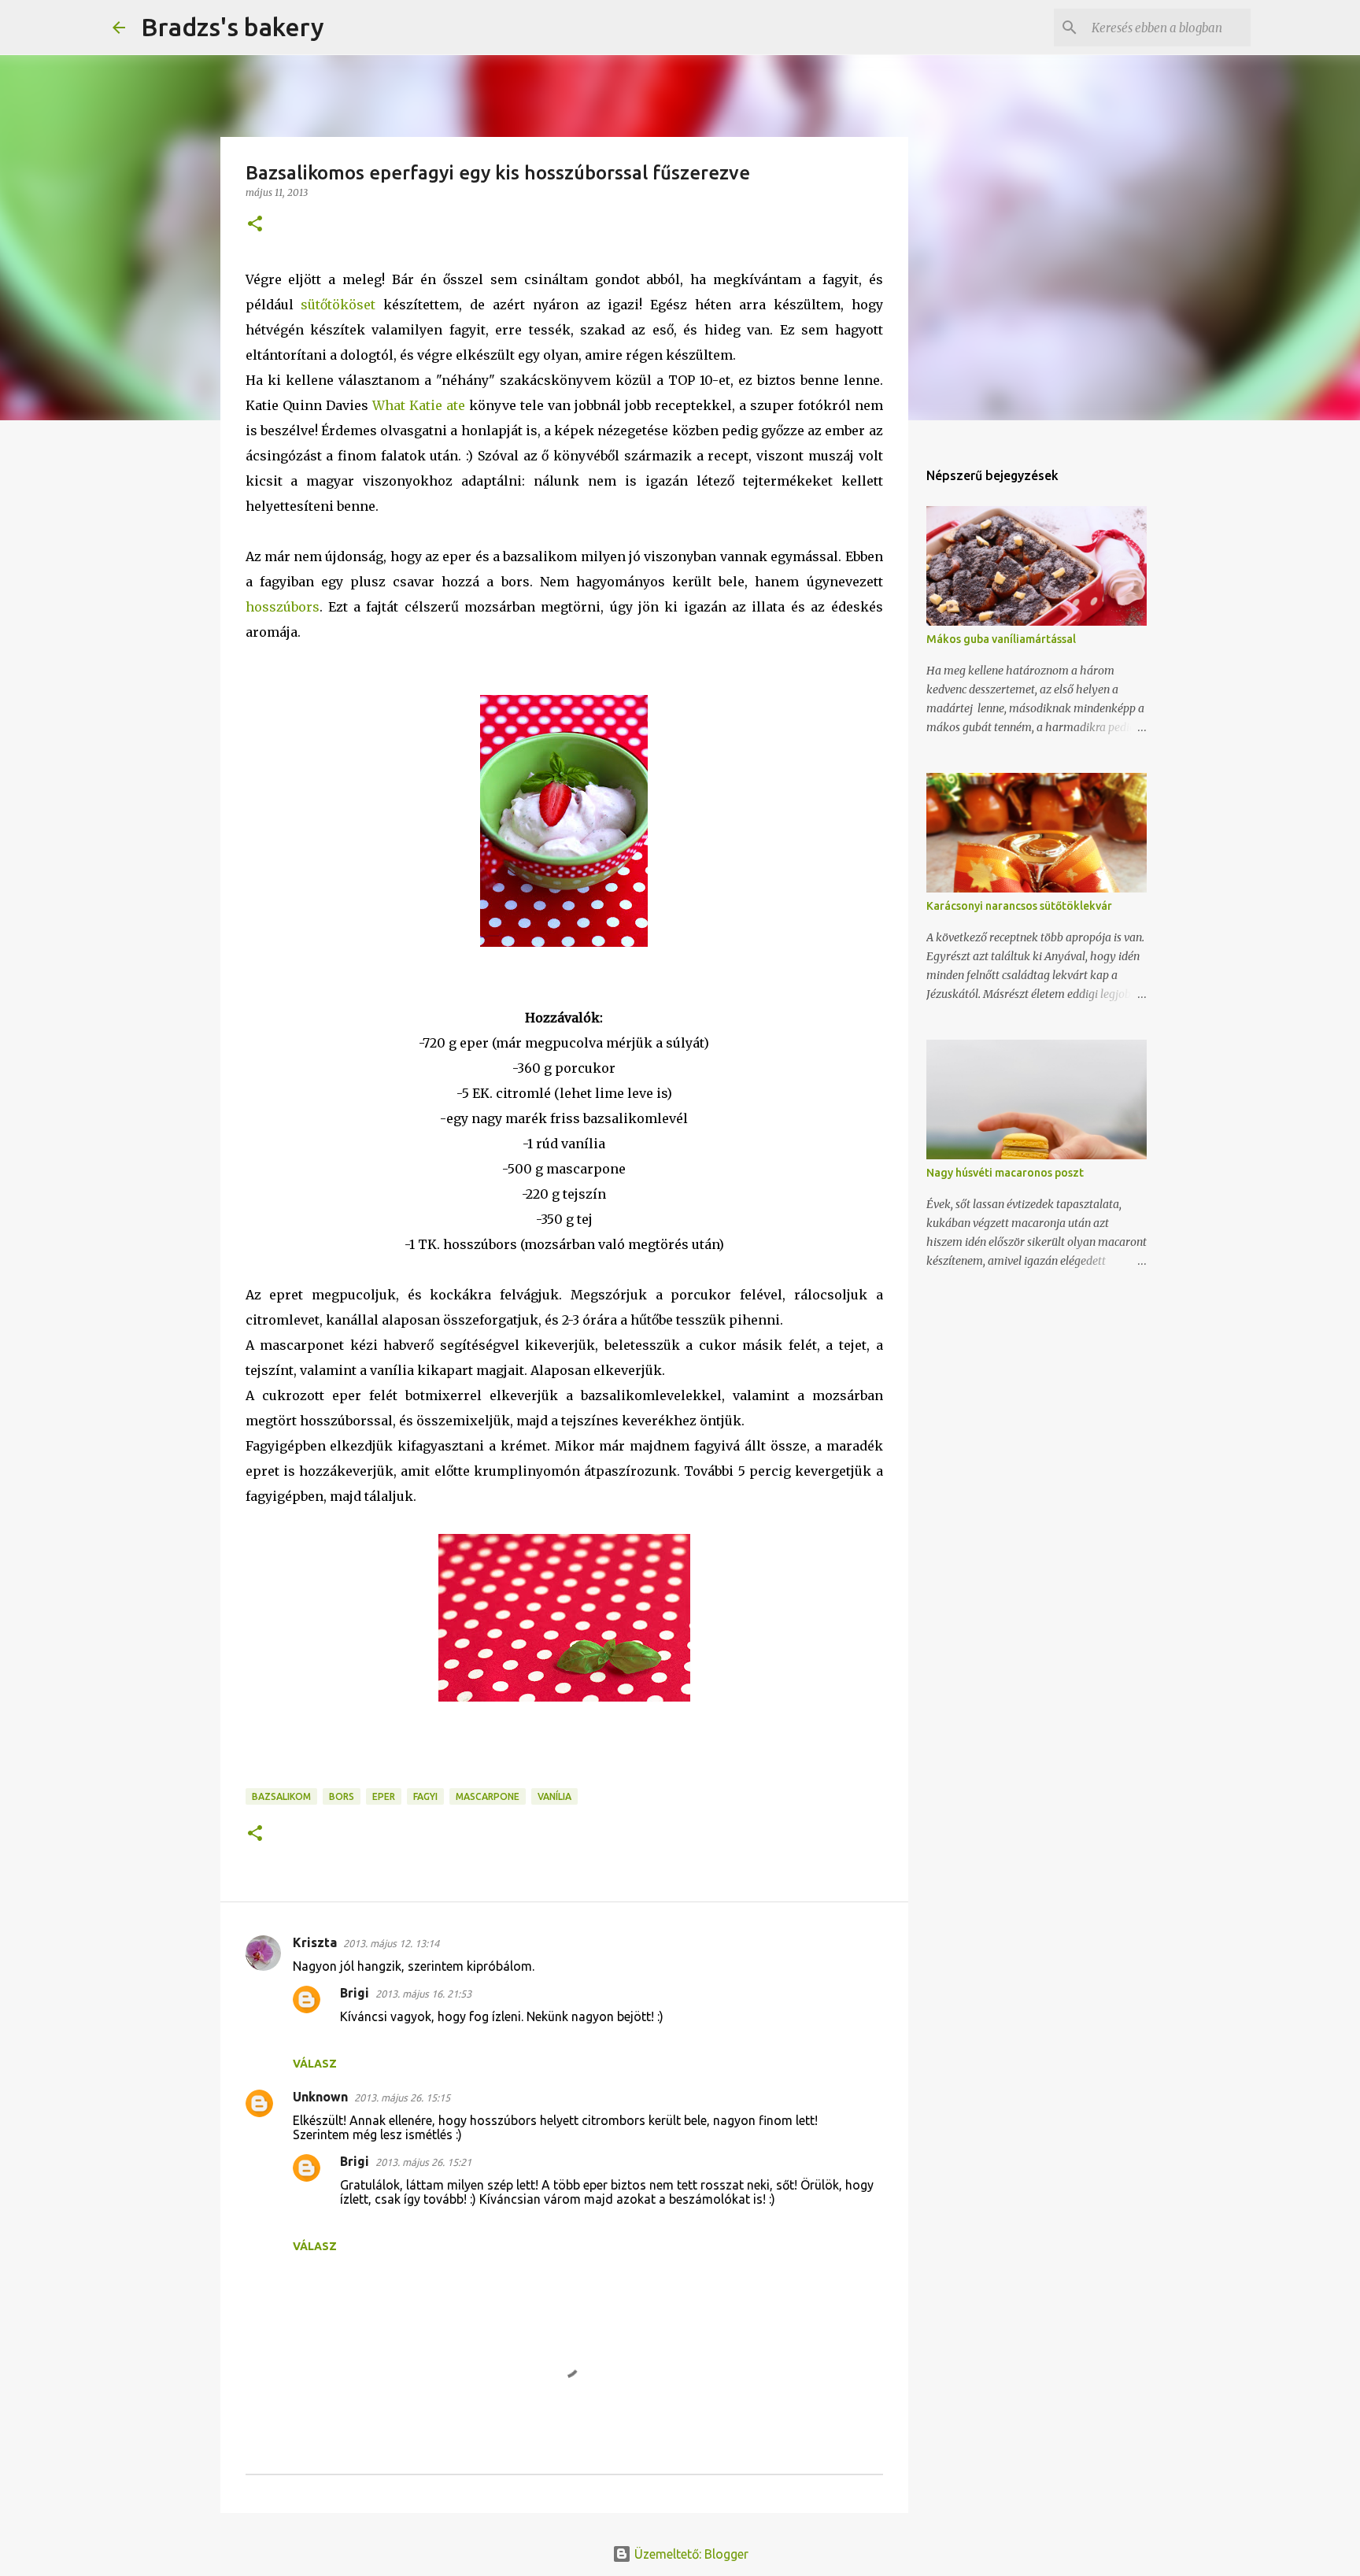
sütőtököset (338, 305)
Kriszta (315, 1942)
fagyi (425, 1796)
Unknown (320, 2097)
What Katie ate (419, 405)
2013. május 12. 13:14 (391, 1943)
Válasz (315, 2064)
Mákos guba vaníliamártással (1001, 639)
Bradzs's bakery (233, 27)
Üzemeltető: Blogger (690, 2554)
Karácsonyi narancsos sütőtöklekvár (1019, 906)
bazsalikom (281, 1796)
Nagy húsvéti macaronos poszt (1005, 1173)
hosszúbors (283, 607)
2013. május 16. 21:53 (423, 1994)
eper (384, 1796)
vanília (554, 1796)
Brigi (355, 1993)
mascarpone (488, 1796)
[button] (255, 225)
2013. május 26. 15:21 (423, 2162)
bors (342, 1796)
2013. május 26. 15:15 (402, 2097)
